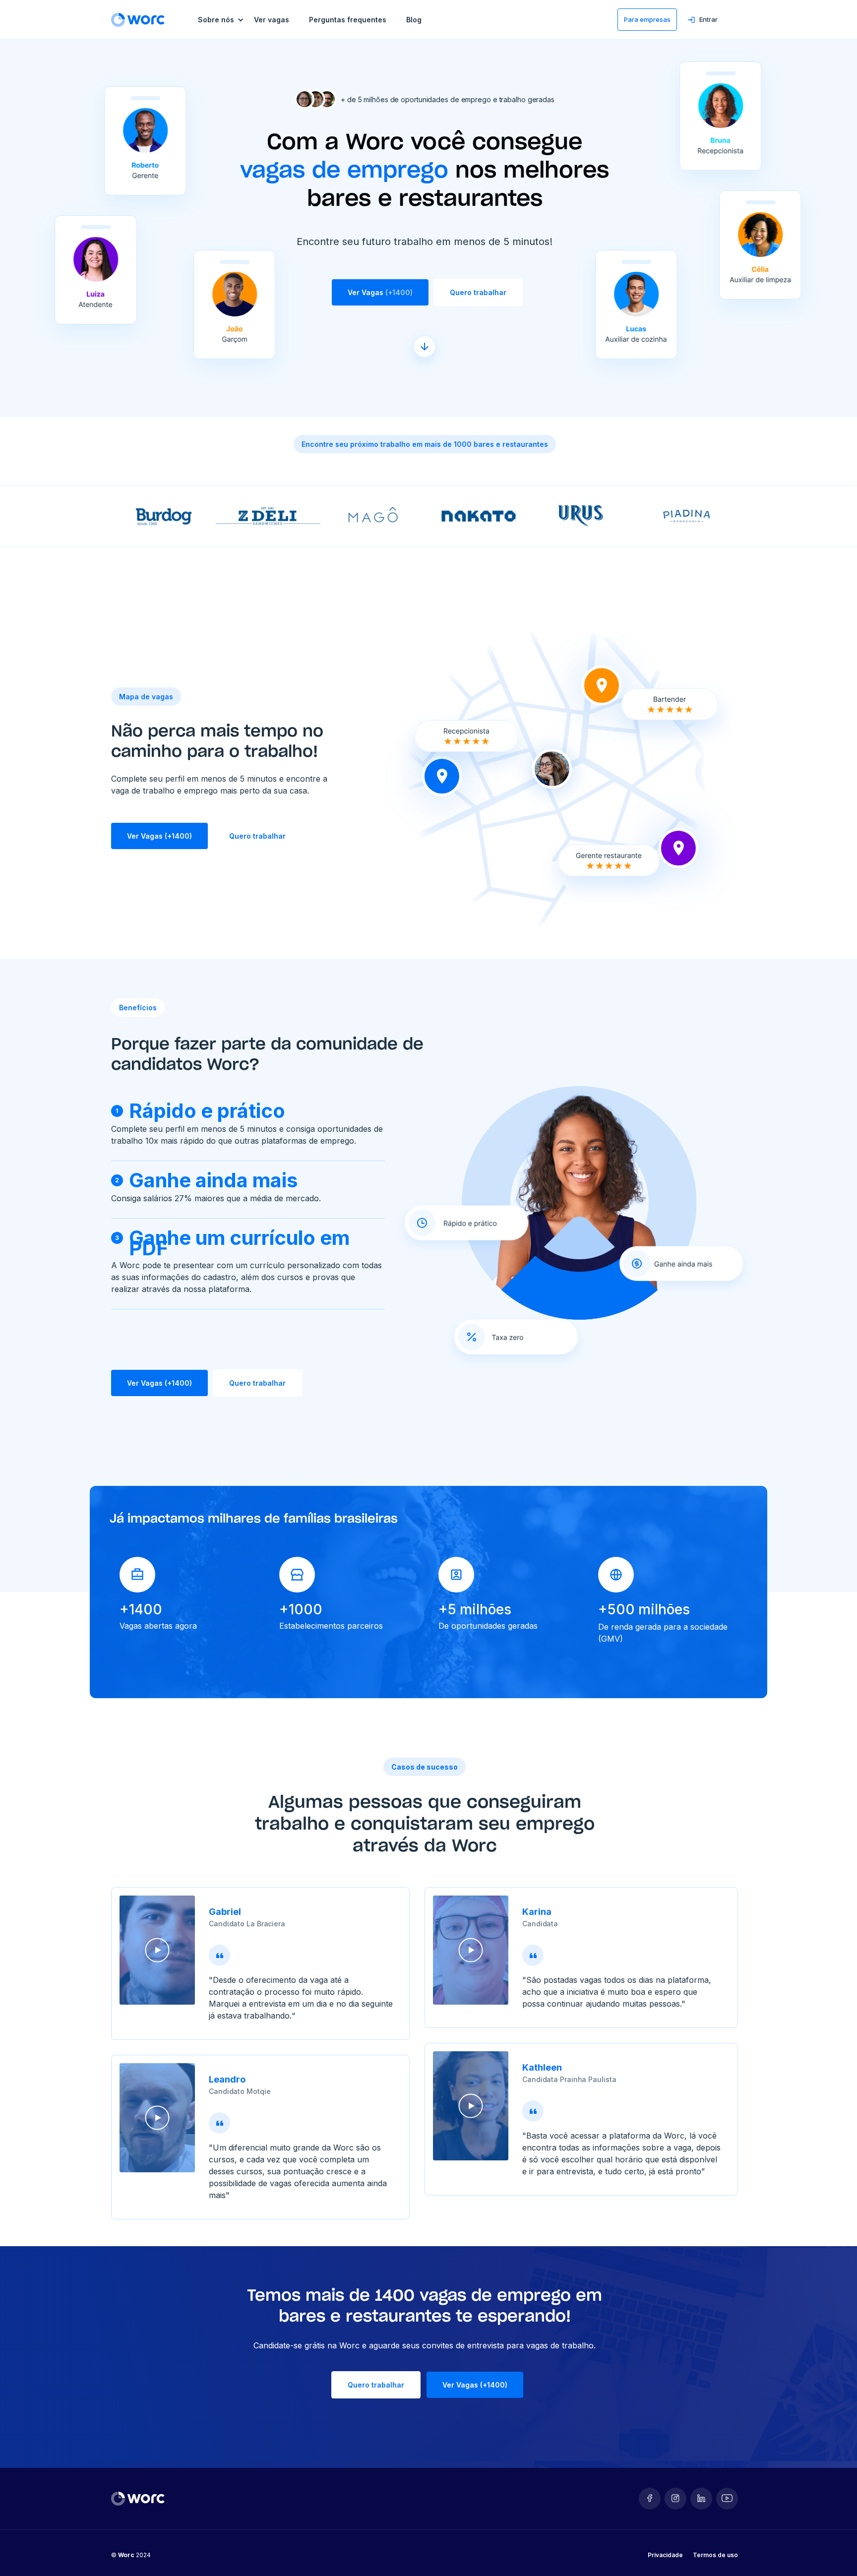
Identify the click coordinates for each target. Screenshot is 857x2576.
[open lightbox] (157, 1950)
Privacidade (665, 2555)
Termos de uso (715, 2555)
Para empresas (647, 19)
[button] (226, 20)
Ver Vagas (380, 292)
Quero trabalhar (478, 292)
